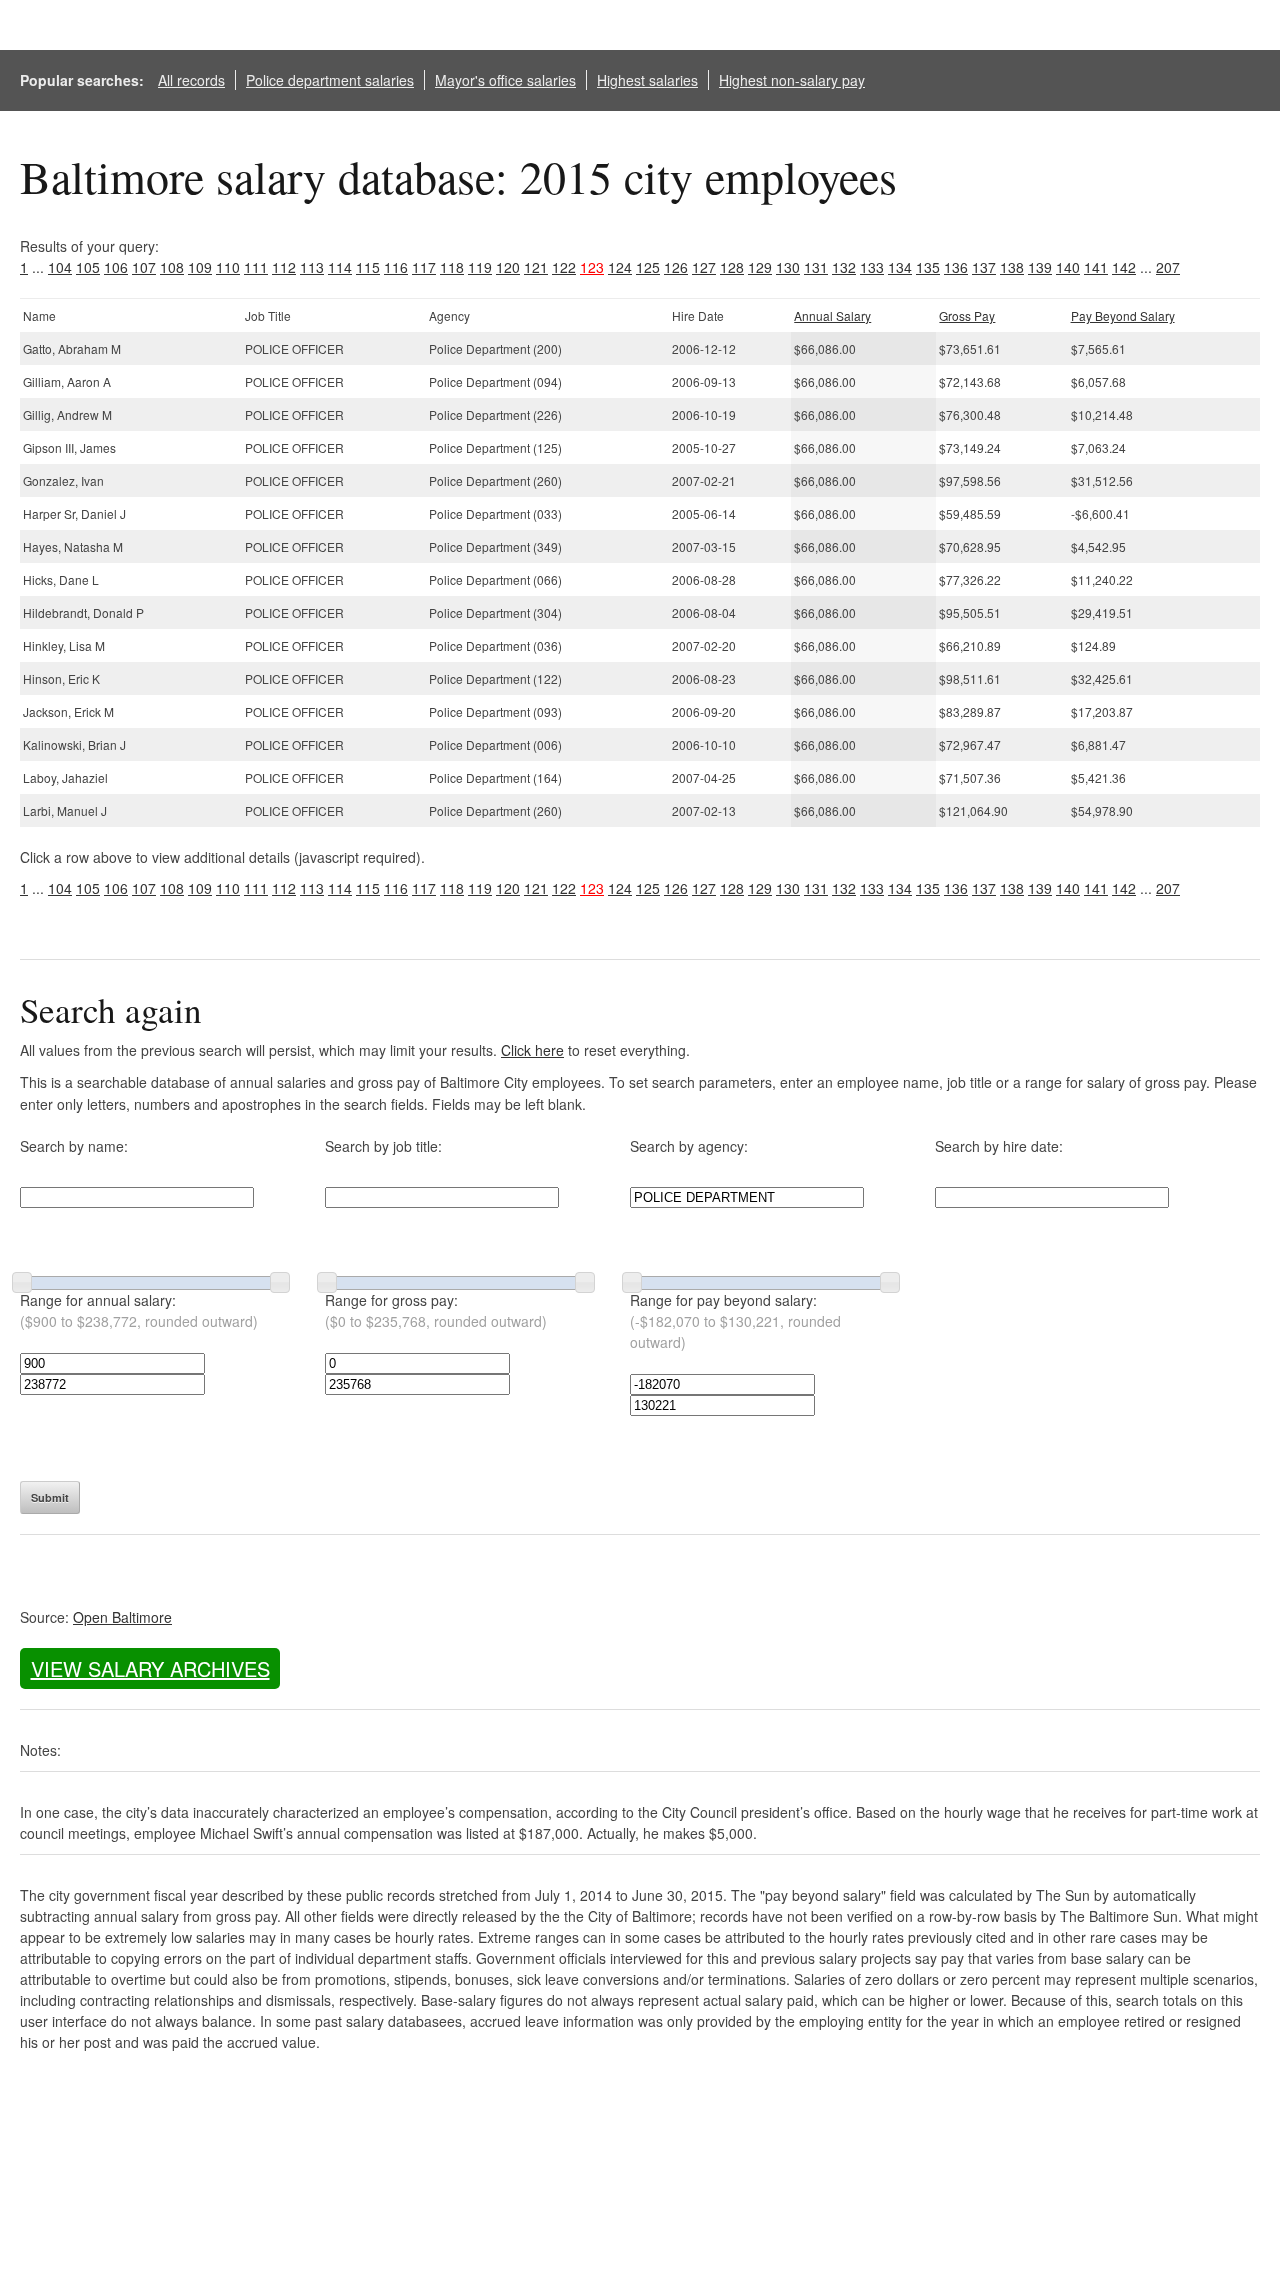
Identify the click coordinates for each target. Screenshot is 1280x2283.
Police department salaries (330, 80)
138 (1012, 267)
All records (191, 80)
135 (928, 267)
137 (984, 267)
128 (732, 267)
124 (620, 267)
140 (1068, 267)
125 (648, 267)
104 (60, 267)
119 (480, 267)
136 (956, 267)
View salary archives (150, 1668)
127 (704, 267)
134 (900, 267)
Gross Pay (967, 315)
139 (1040, 267)
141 (1096, 267)
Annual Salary (832, 315)
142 (1124, 267)
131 (816, 267)
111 (256, 267)
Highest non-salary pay (792, 80)
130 (788, 267)
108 (172, 267)
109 (200, 267)
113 (312, 267)
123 (592, 267)
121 (536, 267)
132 (844, 267)
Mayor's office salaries (505, 80)
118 (452, 267)
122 (564, 267)
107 (144, 267)
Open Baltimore (122, 1617)
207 (1168, 267)
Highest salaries (647, 80)
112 (284, 267)
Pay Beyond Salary (1123, 315)
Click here (532, 1050)
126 (676, 267)
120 (508, 267)
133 (872, 267)
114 (340, 267)
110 (228, 267)
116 (396, 267)
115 (368, 267)
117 (424, 267)
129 (760, 267)
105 (88, 267)
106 (116, 267)
